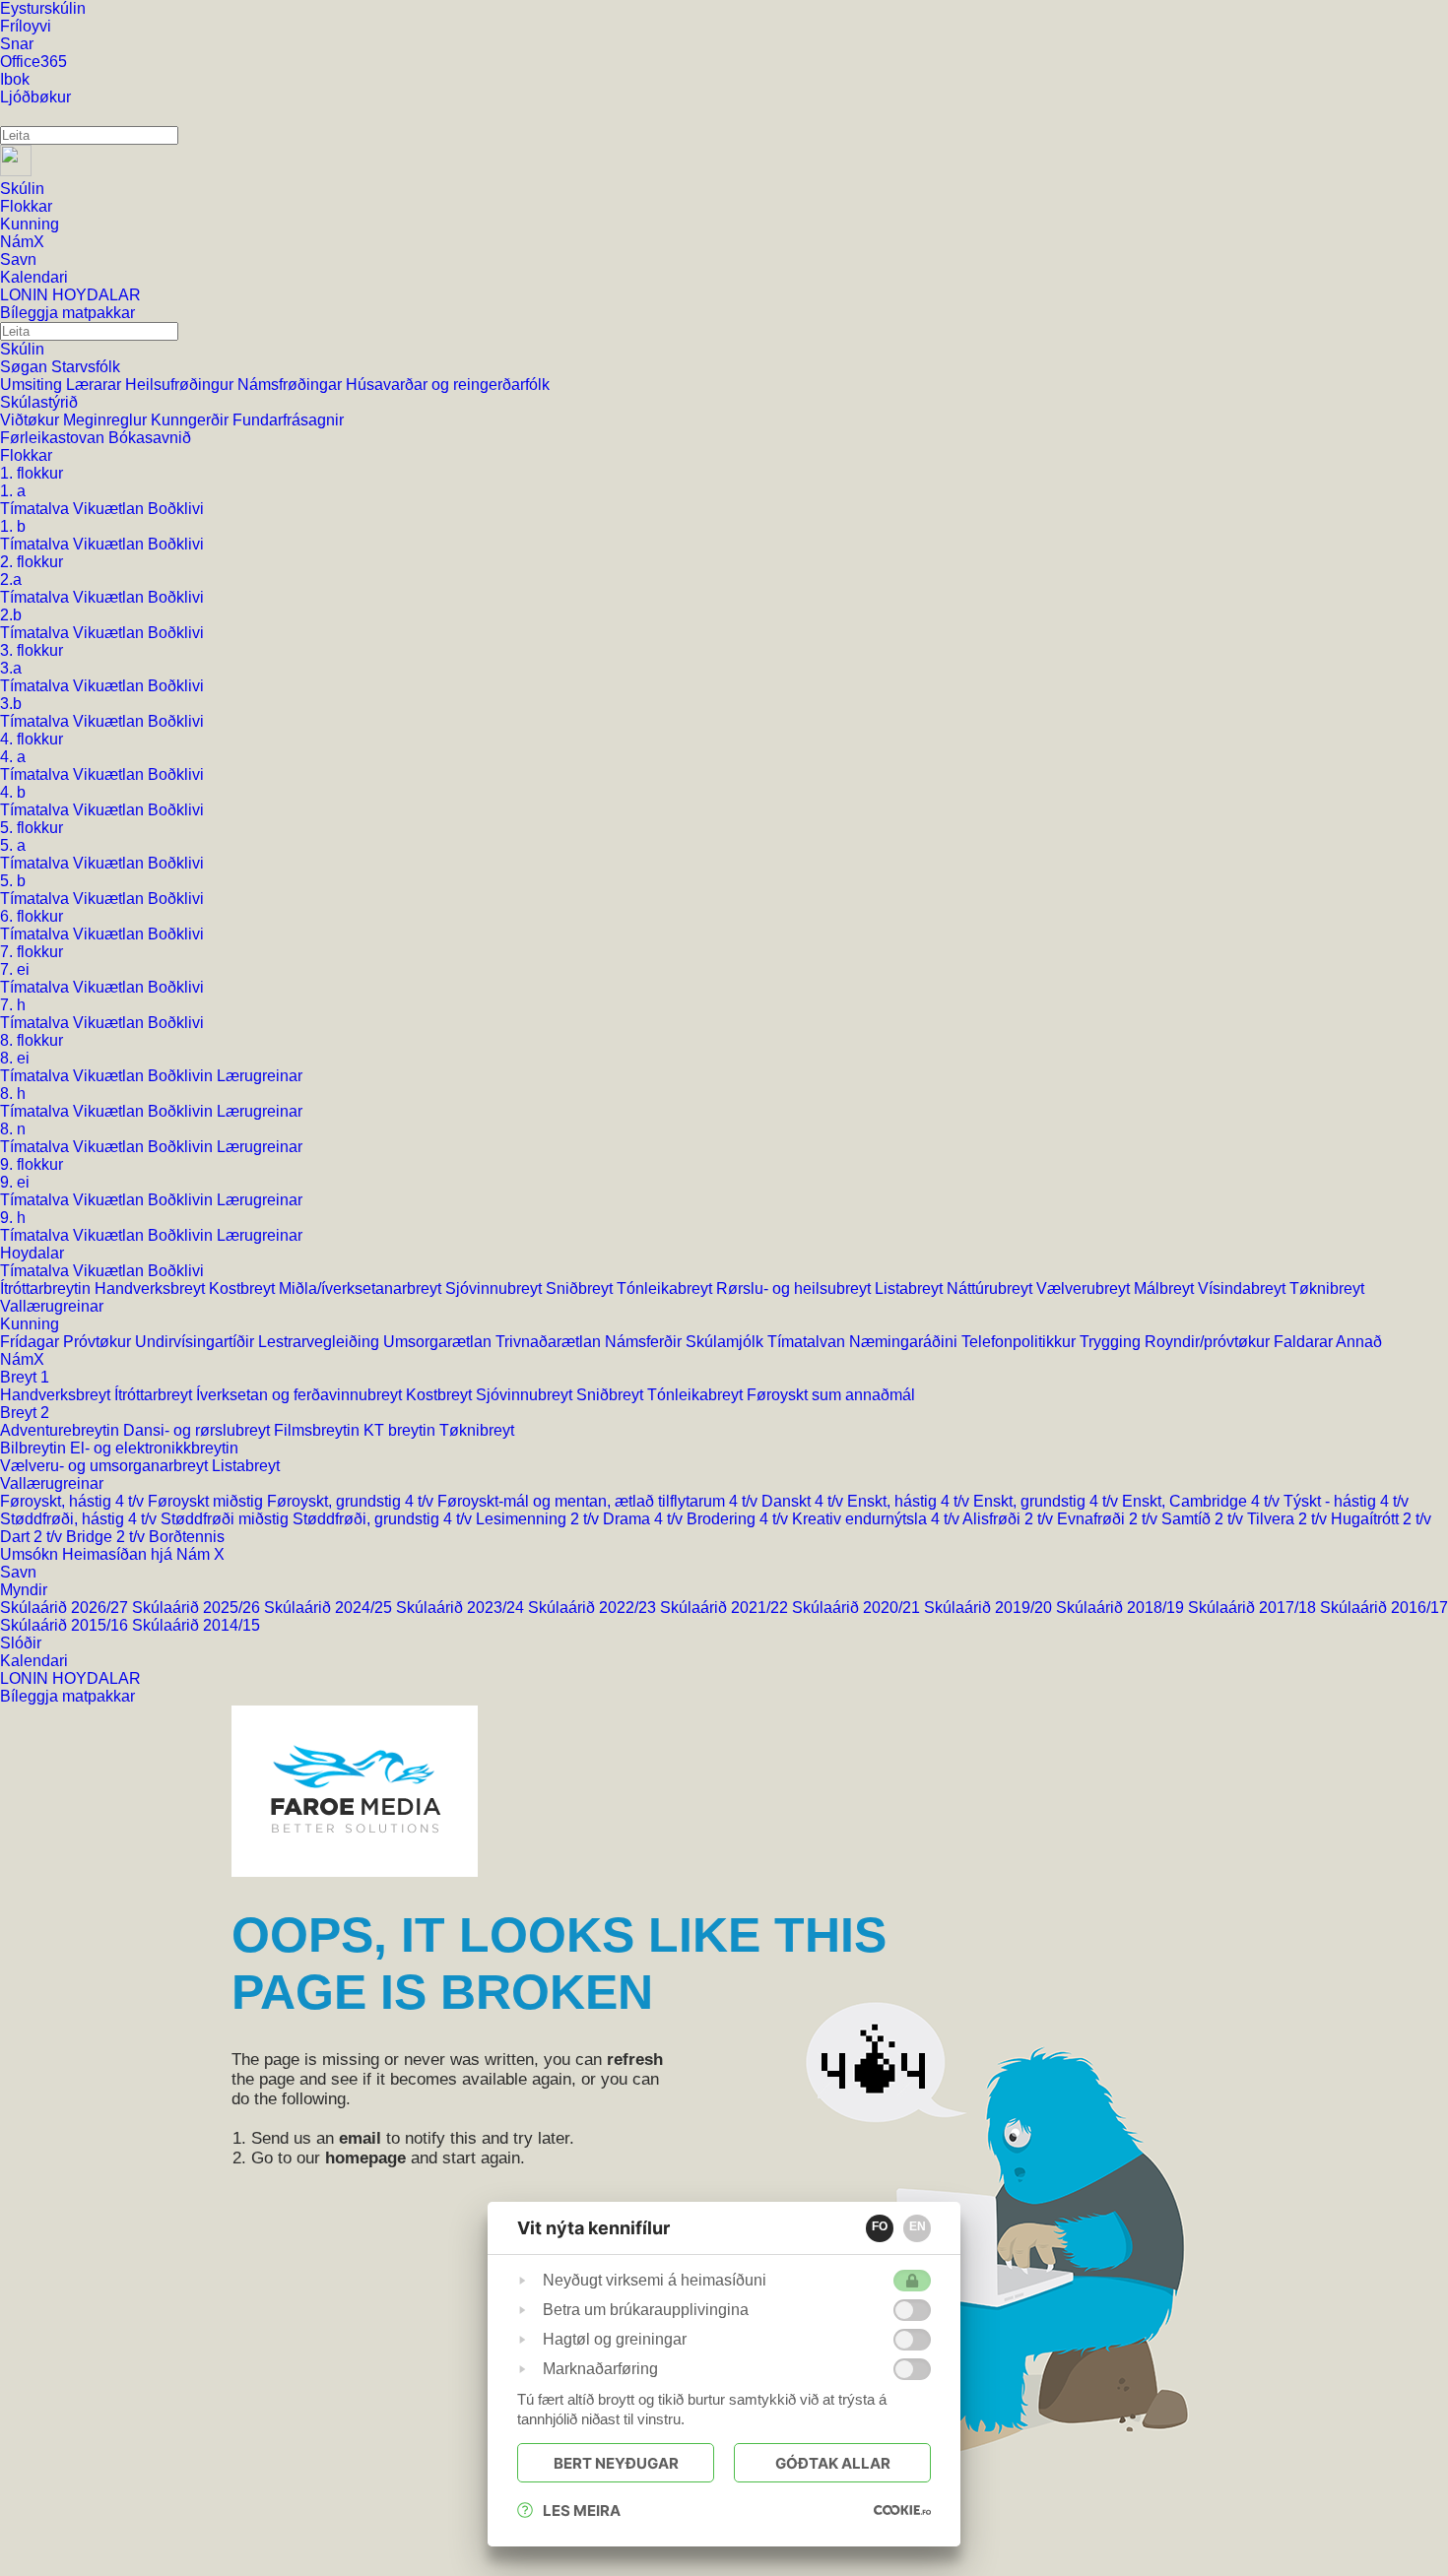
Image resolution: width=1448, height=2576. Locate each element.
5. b (13, 881)
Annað (1359, 1342)
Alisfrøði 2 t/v (1010, 1519)
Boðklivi (176, 509)
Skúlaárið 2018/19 (1122, 1608)
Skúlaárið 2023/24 (462, 1608)
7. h (13, 1005)
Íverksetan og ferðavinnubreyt (301, 1395)
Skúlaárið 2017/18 (1254, 1608)
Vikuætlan (110, 509)
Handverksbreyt (152, 1288)
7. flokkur (32, 952)
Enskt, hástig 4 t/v (910, 1501)
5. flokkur (32, 828)
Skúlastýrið (39, 402)
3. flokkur (32, 650)
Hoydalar (32, 1253)
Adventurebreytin (62, 1430)
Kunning (30, 1324)
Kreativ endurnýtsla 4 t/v (877, 1519)
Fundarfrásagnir (288, 420)
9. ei (15, 1182)
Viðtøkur (32, 420)
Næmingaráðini (905, 1342)
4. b (13, 792)
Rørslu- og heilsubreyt (795, 1288)
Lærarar (96, 385)
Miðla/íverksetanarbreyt (362, 1288)
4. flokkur (32, 739)
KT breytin (401, 1430)
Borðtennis (187, 1537)
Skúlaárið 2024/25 (330, 1608)
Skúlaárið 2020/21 (858, 1608)
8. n (13, 1129)
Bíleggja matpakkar (67, 1696)
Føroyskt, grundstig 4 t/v (352, 1501)
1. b (13, 526)
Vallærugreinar (52, 1306)
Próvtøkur (99, 1342)
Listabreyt (911, 1288)
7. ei (15, 969)
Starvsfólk (86, 367)
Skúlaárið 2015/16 (66, 1625)
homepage (365, 2158)
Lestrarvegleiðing (321, 1342)
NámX (22, 1359)
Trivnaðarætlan (550, 1342)
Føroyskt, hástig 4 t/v (74, 1501)
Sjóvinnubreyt (495, 1288)
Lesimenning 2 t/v (539, 1519)
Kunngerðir (192, 420)
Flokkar (26, 455)
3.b (11, 704)
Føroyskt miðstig (207, 1501)
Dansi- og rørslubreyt (198, 1430)
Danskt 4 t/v (804, 1501)
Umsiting (33, 385)
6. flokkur (32, 916)
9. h (13, 1218)
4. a (13, 757)
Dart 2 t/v (33, 1537)
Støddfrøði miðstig (227, 1519)
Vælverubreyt (1085, 1288)
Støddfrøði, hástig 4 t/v (80, 1519)
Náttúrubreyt (991, 1288)
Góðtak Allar (833, 2463)
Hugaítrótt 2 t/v (1381, 1519)
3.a (11, 668)
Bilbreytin (35, 1448)
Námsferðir (645, 1342)
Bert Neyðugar (616, 2463)
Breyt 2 (25, 1413)
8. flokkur (32, 1040)
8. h (13, 1094)
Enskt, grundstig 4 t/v (1048, 1501)
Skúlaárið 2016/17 (1384, 1608)
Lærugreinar (260, 1076)
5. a (13, 845)
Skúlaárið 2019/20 (990, 1608)
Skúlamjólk (726, 1342)
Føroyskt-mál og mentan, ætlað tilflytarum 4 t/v (599, 1501)
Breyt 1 (25, 1377)
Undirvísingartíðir (197, 1342)
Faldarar (1305, 1342)
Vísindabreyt (1244, 1288)
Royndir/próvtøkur (1209, 1342)
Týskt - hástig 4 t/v (1346, 1501)
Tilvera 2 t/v (1289, 1519)
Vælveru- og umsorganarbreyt (106, 1466)
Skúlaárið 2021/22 (726, 1608)
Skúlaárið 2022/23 (594, 1608)
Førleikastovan (54, 438)
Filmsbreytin (319, 1430)
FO (880, 2226)
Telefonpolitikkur (1020, 1342)
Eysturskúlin (43, 8)
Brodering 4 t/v (739, 1519)
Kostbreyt (244, 1288)
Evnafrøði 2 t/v (1109, 1519)
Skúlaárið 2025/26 (198, 1608)
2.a (11, 580)
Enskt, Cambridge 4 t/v (1203, 1501)
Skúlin (22, 349)
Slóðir (21, 1643)
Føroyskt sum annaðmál (831, 1395)
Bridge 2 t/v (107, 1537)
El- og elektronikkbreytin (154, 1448)
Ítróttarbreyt (155, 1395)
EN (918, 2226)
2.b (11, 615)
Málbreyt (1166, 1288)
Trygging (1112, 1342)
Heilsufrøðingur (181, 385)
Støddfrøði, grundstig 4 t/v (384, 1519)
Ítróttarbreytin (47, 1288)
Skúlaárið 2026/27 (66, 1608)
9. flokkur (32, 1164)
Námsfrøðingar (292, 385)
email (360, 2138)
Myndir (24, 1590)
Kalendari (34, 1661)
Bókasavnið (150, 438)
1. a (13, 491)
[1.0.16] (902, 2510)
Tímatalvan (808, 1342)
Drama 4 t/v (645, 1519)
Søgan (26, 367)
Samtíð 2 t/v (1204, 1519)
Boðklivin (182, 1076)
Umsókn (31, 1554)
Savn (18, 1572)
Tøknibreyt (1327, 1288)
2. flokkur (32, 562)
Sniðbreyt (581, 1288)
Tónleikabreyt (666, 1288)
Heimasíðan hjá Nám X (143, 1554)
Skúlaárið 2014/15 (196, 1625)
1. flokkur (32, 473)
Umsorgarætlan (439, 1342)
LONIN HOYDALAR (70, 1678)
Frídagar (32, 1342)
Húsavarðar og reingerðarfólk (448, 385)
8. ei (15, 1058)
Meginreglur (107, 420)
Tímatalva (36, 509)
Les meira (582, 2511)
